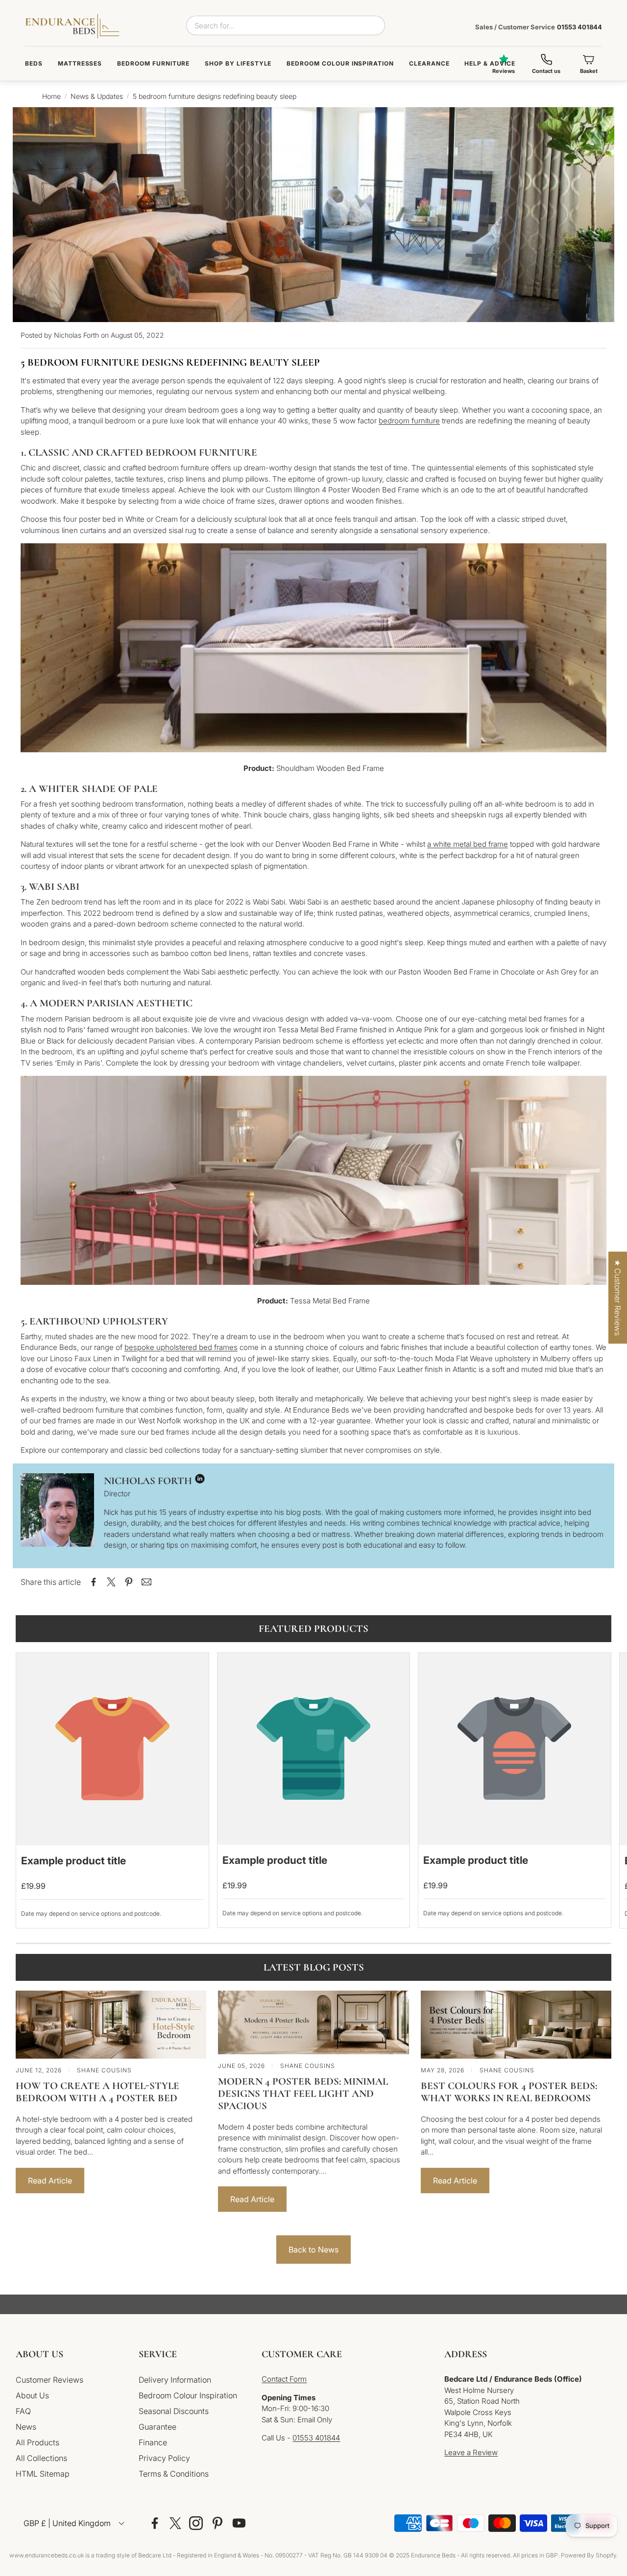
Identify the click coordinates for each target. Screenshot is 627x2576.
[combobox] (286, 25)
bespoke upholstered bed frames (181, 1347)
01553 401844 (539, 27)
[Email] (146, 1582)
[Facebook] (155, 2523)
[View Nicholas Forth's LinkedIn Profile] (200, 1481)
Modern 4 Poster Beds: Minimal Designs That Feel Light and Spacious (303, 2094)
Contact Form (284, 2379)
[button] (69, 2354)
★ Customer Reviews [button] (618, 1298)
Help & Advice (490, 63)
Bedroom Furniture (153, 63)
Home (51, 96)
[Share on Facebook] (94, 1582)
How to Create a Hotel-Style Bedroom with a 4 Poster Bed (97, 2092)
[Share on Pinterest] (129, 1582)
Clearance (429, 63)
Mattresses (80, 63)
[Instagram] (196, 2523)
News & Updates (97, 96)
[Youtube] (239, 2523)
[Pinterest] (217, 2523)
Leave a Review (471, 2452)
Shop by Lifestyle (238, 63)
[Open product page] (112, 1749)
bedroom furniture (409, 421)
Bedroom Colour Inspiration (340, 63)
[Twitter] (175, 2523)
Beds (34, 63)
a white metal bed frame (468, 844)
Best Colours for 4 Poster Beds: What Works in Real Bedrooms (509, 2092)
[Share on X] (111, 1582)
